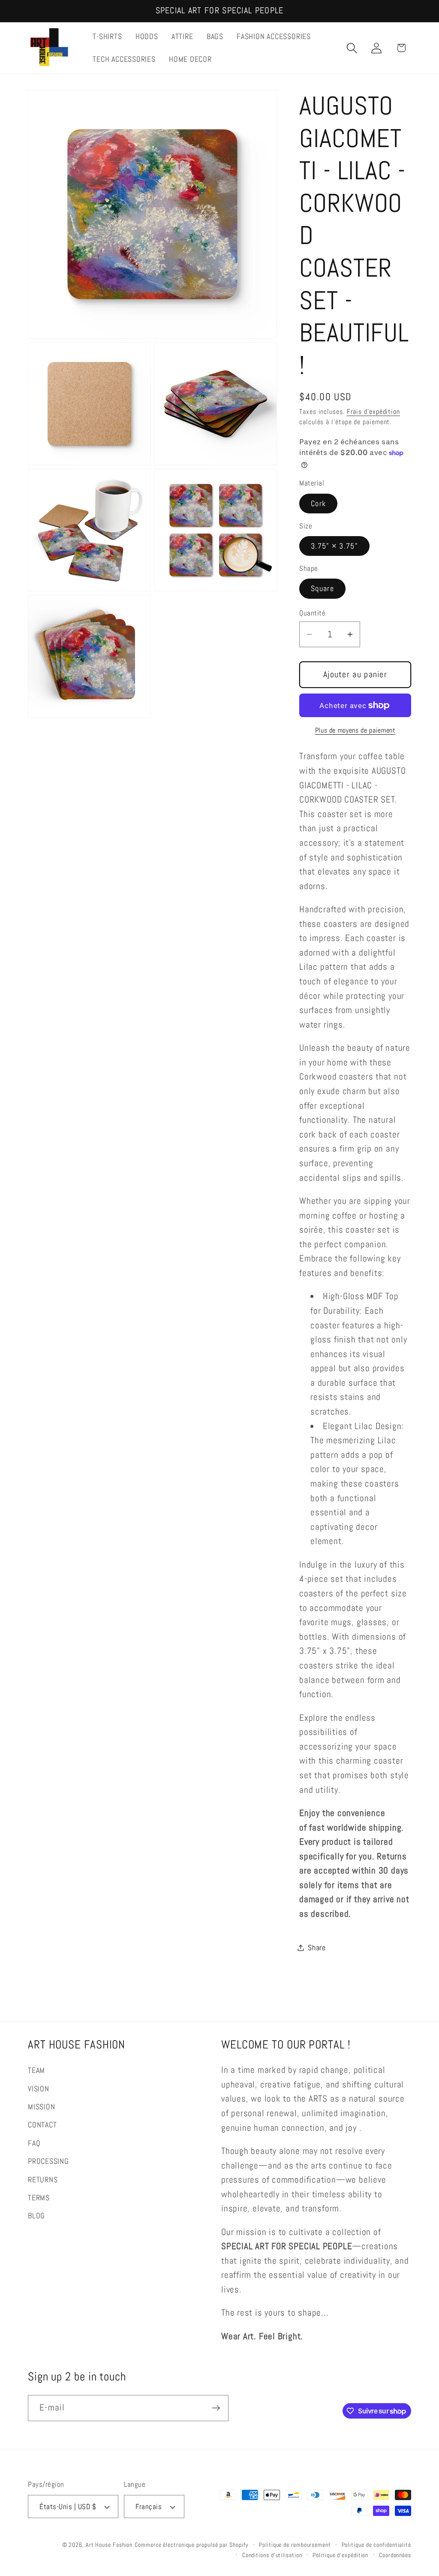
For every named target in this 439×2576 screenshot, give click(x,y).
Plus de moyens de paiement (355, 730)
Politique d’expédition (340, 2555)
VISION (39, 2089)
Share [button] (317, 1947)
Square (322, 588)
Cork (318, 503)
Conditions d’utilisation (272, 2555)
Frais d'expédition (373, 412)
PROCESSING (48, 2161)
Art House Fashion (109, 2545)
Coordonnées (395, 2555)
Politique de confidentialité (376, 2545)
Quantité (312, 613)
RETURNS (43, 2179)
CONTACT (42, 2125)
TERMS (39, 2197)
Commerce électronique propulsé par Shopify (191, 2545)
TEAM (36, 2070)
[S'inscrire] (216, 2408)
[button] (352, 48)
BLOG (36, 2216)
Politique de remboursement (295, 2545)
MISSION (41, 2107)
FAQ (34, 2143)
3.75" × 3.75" (334, 546)
